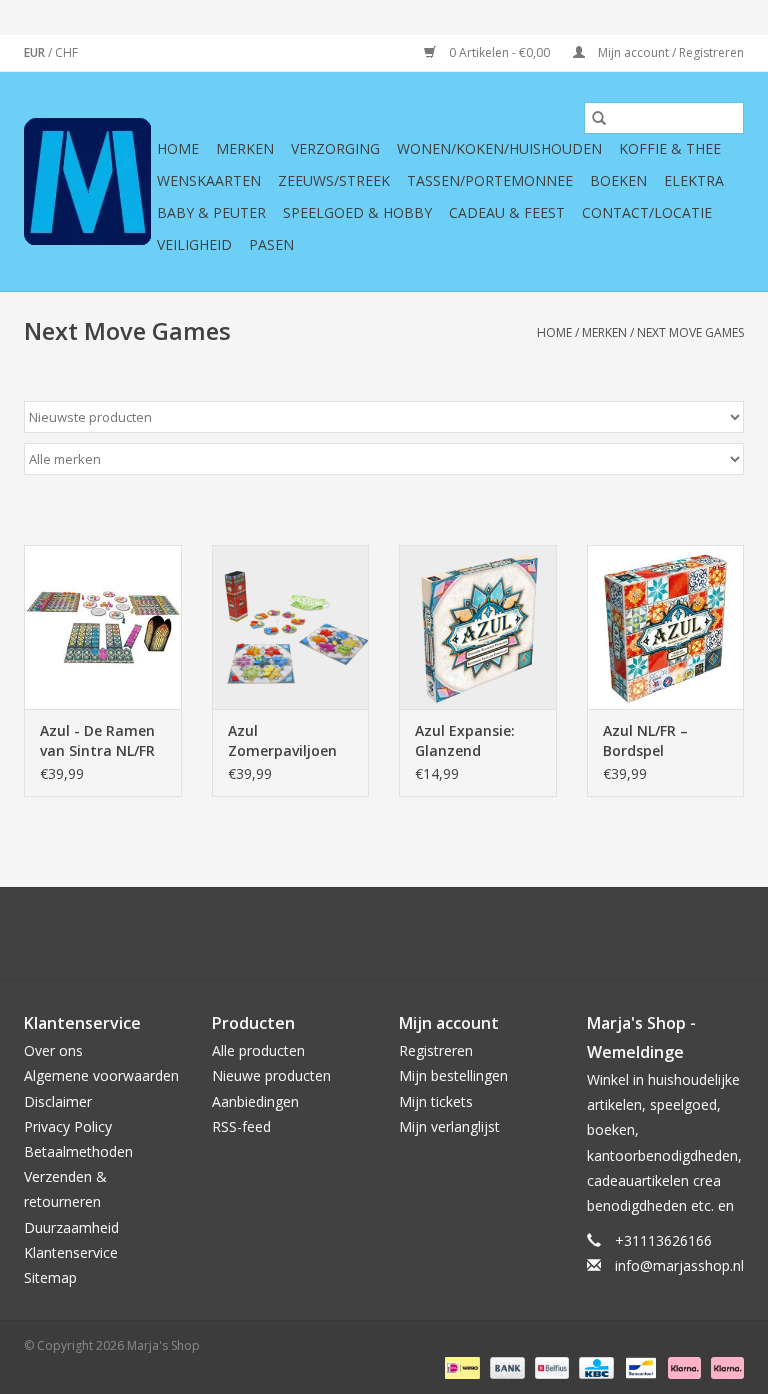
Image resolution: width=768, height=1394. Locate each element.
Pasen (271, 244)
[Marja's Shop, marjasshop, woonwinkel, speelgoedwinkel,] (87, 181)
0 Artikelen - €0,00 (499, 52)
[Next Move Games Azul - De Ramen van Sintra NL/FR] (103, 627)
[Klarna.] (724, 1366)
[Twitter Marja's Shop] (312, 933)
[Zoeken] (599, 118)
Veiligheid (194, 244)
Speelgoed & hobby (357, 212)
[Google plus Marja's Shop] (348, 933)
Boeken (618, 180)
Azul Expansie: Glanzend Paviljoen (465, 741)
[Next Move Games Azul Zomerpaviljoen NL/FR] (291, 627)
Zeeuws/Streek (334, 180)
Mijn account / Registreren (669, 52)
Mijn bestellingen (453, 1075)
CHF (66, 52)
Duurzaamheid (71, 1227)
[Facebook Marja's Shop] (276, 933)
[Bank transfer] (505, 1366)
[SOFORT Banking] (682, 1366)
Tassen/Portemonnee (490, 180)
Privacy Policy (68, 1126)
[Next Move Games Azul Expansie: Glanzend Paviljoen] (478, 627)
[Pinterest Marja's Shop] (384, 933)
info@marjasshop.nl (679, 1265)
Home (178, 148)
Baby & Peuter (211, 212)
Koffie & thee (670, 148)
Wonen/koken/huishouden (499, 148)
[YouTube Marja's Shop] (420, 933)
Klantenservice (71, 1252)
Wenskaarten (209, 180)
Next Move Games (690, 332)
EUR (36, 52)
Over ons (53, 1050)
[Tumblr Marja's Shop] (456, 933)
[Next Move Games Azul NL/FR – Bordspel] (666, 627)
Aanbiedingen (255, 1101)
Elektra (694, 180)
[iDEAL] (460, 1366)
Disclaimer (58, 1101)
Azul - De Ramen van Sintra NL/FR (97, 740)
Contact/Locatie (647, 212)
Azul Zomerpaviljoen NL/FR (282, 741)
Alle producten (258, 1050)
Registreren (436, 1050)
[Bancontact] (639, 1366)
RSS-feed (241, 1126)
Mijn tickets (436, 1101)
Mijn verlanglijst (449, 1126)
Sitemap (50, 1277)
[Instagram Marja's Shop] (492, 933)
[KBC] (594, 1366)
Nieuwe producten (271, 1075)
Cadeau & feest (507, 212)
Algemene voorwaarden (101, 1075)
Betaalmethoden (78, 1151)
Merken (245, 148)
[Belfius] (550, 1366)
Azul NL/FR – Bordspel (645, 740)
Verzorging (335, 148)
